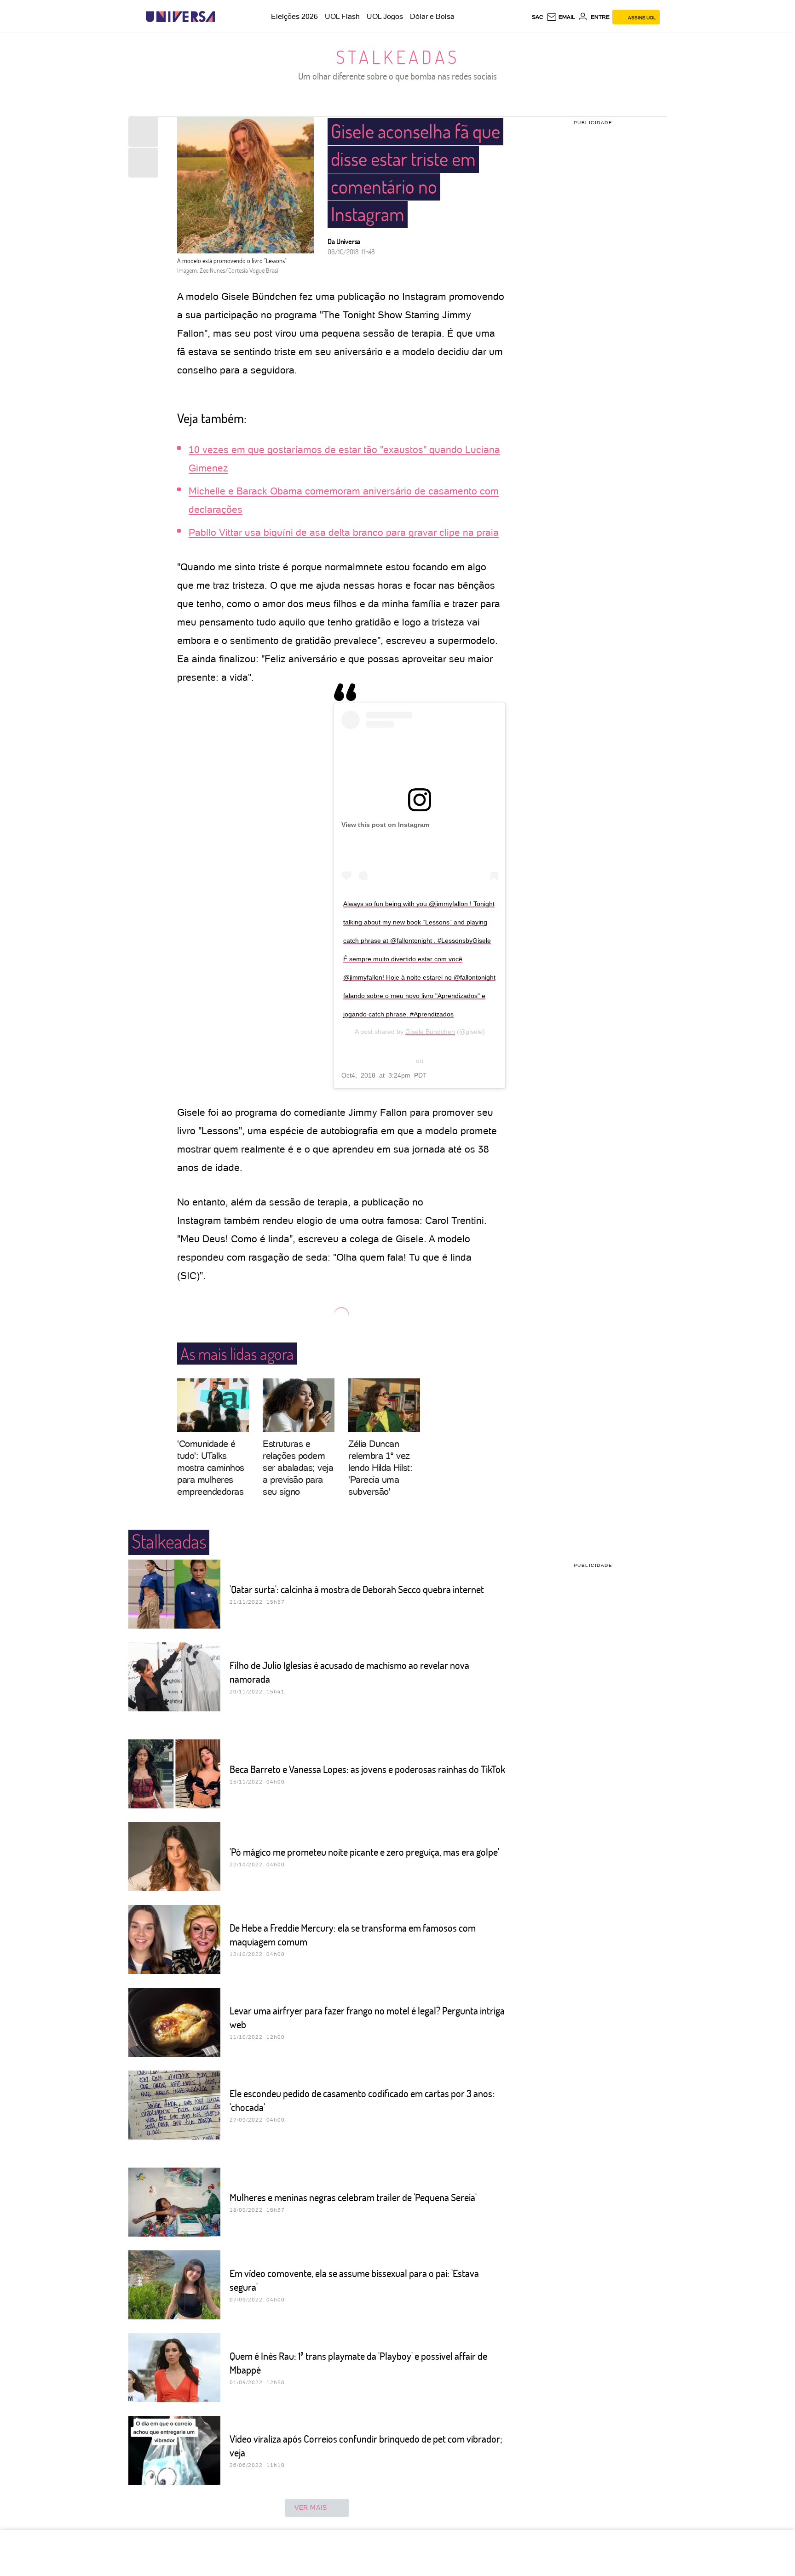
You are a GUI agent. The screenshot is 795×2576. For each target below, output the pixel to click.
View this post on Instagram (385, 825)
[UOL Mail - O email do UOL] (561, 17)
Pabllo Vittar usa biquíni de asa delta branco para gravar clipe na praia (344, 532)
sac (538, 17)
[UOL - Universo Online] (223, 17)
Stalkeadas (398, 57)
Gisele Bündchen (430, 1032)
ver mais (311, 2507)
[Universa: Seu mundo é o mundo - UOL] (180, 17)
